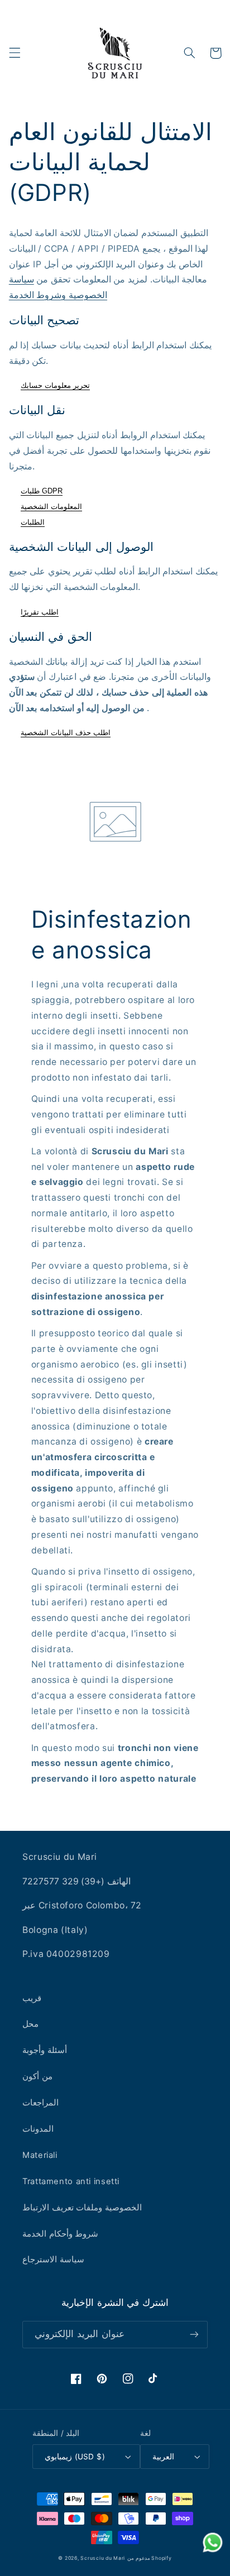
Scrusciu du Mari (103, 2558)
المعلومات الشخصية (51, 507)
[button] (15, 53)
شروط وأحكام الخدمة (60, 2234)
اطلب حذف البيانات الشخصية (66, 733)
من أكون (37, 2076)
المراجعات (40, 2103)
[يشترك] (194, 2335)
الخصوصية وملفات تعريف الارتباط (82, 2208)
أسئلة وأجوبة (45, 2050)
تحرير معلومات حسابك (55, 385)
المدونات (38, 2129)
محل (30, 2024)
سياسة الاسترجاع (53, 2260)
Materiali (40, 2155)
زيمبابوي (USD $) (75, 2457)
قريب (32, 1998)
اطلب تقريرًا (40, 612)
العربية (163, 2457)
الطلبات (33, 522)
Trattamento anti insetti (71, 2181)
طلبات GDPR (42, 491)
